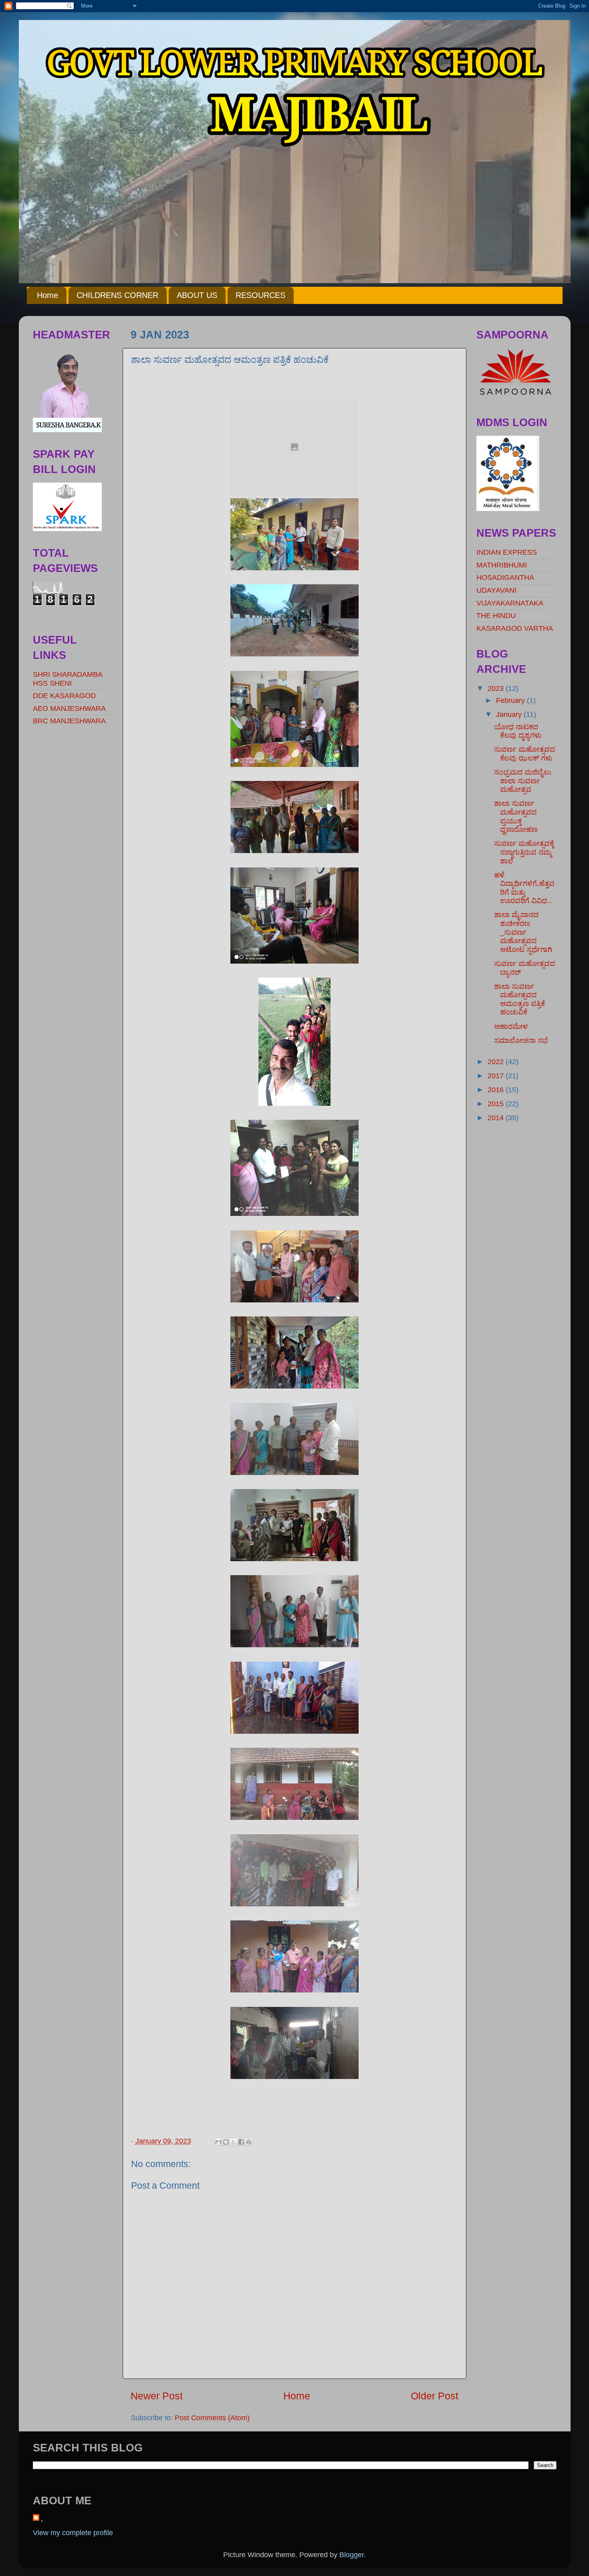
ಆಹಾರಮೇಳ (511, 1026)
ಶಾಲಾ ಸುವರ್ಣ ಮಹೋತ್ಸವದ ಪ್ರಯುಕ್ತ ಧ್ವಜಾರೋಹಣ (516, 816)
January (510, 714)
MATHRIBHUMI (502, 565)
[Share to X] (234, 2142)
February (511, 700)
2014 (497, 1118)
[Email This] (218, 2142)
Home (47, 295)
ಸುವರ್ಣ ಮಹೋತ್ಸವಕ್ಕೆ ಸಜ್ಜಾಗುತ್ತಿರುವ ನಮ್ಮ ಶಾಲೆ (524, 852)
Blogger (352, 2555)
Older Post (435, 2396)
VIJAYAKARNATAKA (510, 603)
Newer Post (157, 2396)
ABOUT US (197, 295)
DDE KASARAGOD (64, 696)
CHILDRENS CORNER (117, 295)
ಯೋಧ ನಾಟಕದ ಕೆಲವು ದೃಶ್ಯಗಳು (518, 731)
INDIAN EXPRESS (507, 552)
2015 (497, 1104)
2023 (497, 688)
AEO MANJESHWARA (69, 708)
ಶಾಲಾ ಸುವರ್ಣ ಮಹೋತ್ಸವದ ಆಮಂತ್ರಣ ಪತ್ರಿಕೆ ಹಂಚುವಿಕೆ (519, 999)
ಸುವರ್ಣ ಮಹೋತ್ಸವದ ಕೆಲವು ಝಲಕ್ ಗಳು (524, 754)
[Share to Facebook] (241, 2142)
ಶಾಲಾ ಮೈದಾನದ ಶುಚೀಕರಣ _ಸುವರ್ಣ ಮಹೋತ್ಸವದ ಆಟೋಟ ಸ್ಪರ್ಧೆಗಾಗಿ (523, 932)
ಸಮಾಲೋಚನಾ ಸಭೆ (521, 1040)
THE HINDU (496, 616)
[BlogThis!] (226, 2142)
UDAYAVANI (496, 590)
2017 (497, 1076)
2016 (497, 1090)
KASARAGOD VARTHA (515, 628)
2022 (497, 1062)
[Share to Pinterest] (249, 2142)
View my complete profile (73, 2533)
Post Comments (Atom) (212, 2418)
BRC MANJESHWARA (69, 721)
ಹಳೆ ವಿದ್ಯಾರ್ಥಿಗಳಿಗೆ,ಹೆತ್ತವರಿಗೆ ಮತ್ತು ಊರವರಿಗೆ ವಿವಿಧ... (524, 888)
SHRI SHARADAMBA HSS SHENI (68, 679)
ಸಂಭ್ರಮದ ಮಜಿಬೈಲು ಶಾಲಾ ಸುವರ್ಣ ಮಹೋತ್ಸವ (523, 781)
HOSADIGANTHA (505, 578)
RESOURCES (260, 295)
